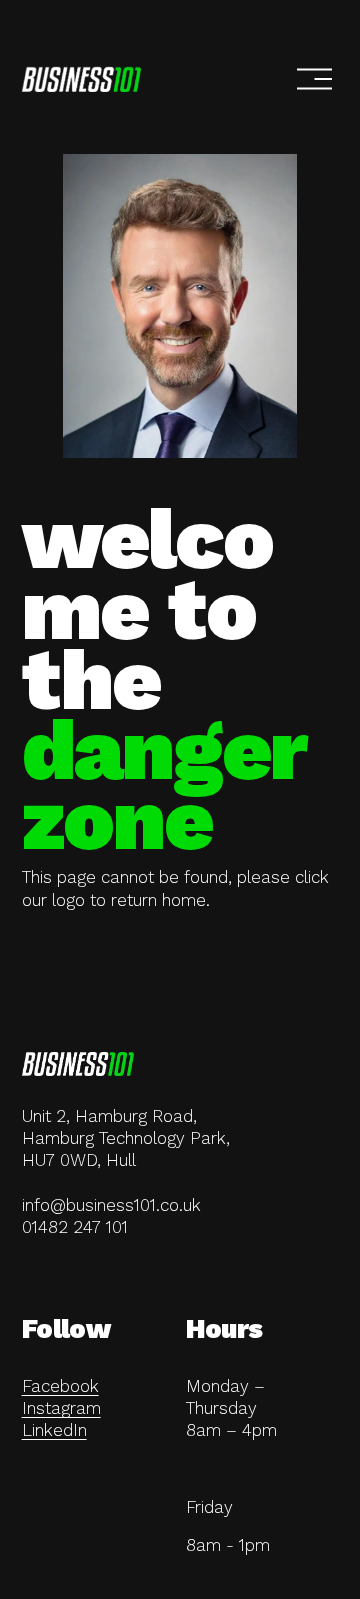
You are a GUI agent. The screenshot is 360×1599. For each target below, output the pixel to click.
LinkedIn (54, 1430)
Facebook (60, 1386)
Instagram (61, 1408)
